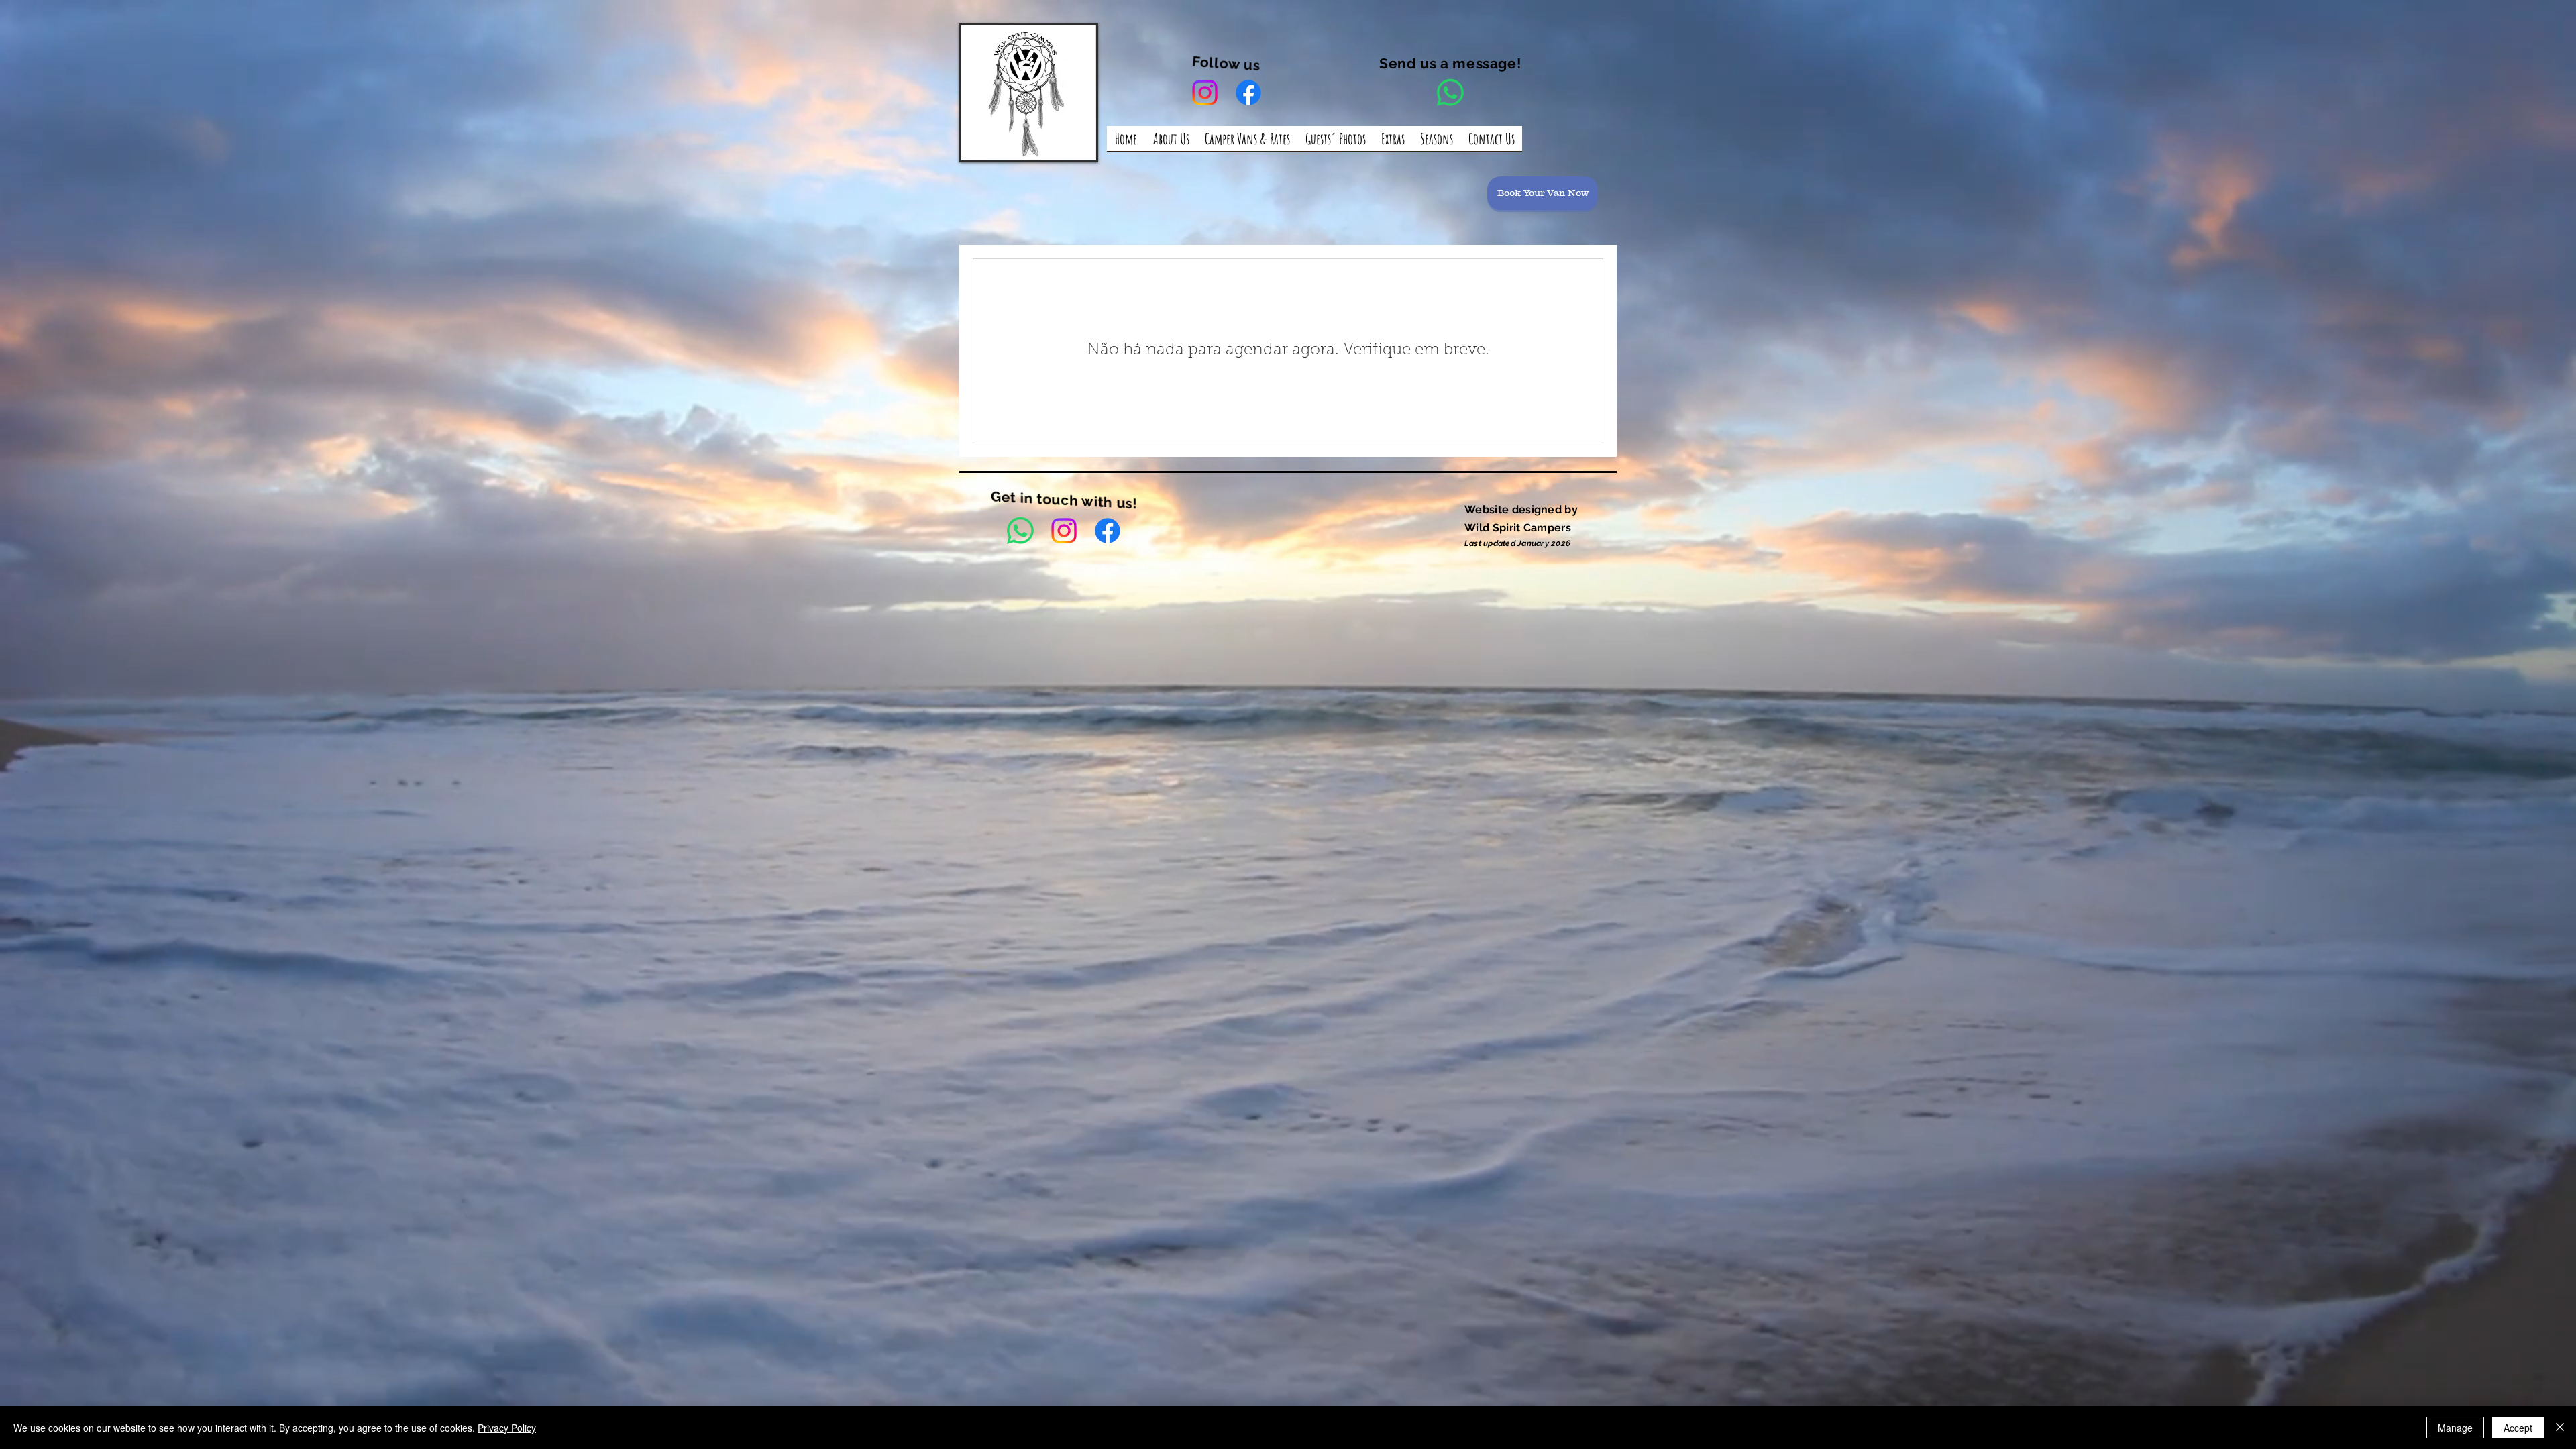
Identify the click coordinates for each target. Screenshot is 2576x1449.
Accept (2518, 1428)
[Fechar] (2560, 1428)
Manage (2455, 1428)
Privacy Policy (507, 1428)
